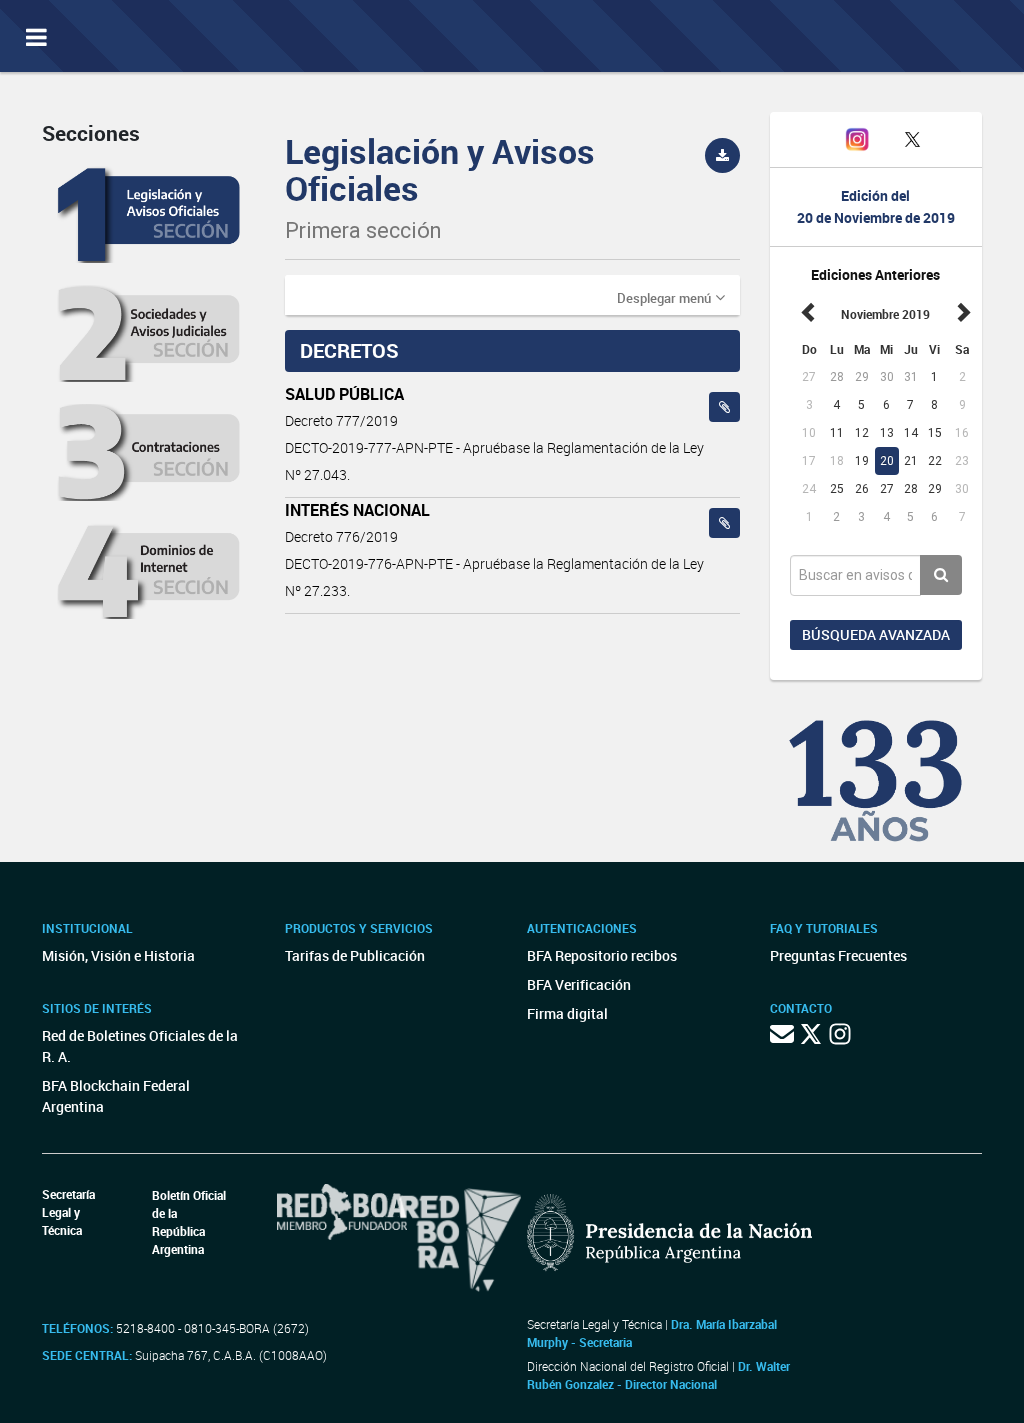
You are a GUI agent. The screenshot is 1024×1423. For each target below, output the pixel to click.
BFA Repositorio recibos (602, 955)
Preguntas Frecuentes (838, 955)
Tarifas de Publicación (355, 955)
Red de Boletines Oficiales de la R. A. (140, 1046)
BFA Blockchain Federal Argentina (116, 1096)
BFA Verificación (579, 984)
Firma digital (567, 1013)
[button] (671, 297)
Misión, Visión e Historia (118, 955)
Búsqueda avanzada (876, 634)
